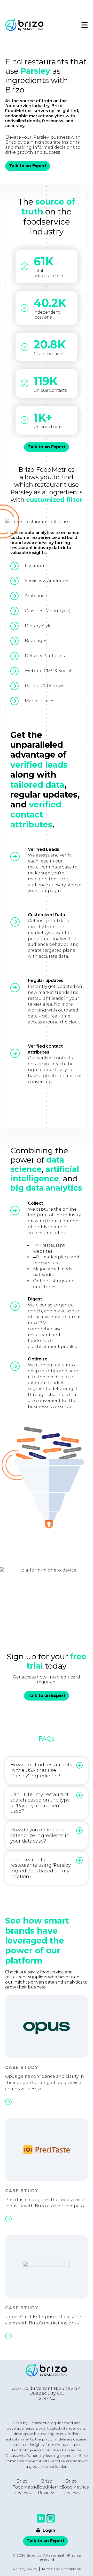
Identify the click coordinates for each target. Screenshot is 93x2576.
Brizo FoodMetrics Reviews (26, 2487)
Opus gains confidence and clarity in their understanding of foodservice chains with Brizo (45, 2083)
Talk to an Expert (28, 166)
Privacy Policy (25, 2569)
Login (48, 2530)
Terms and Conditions (61, 2569)
